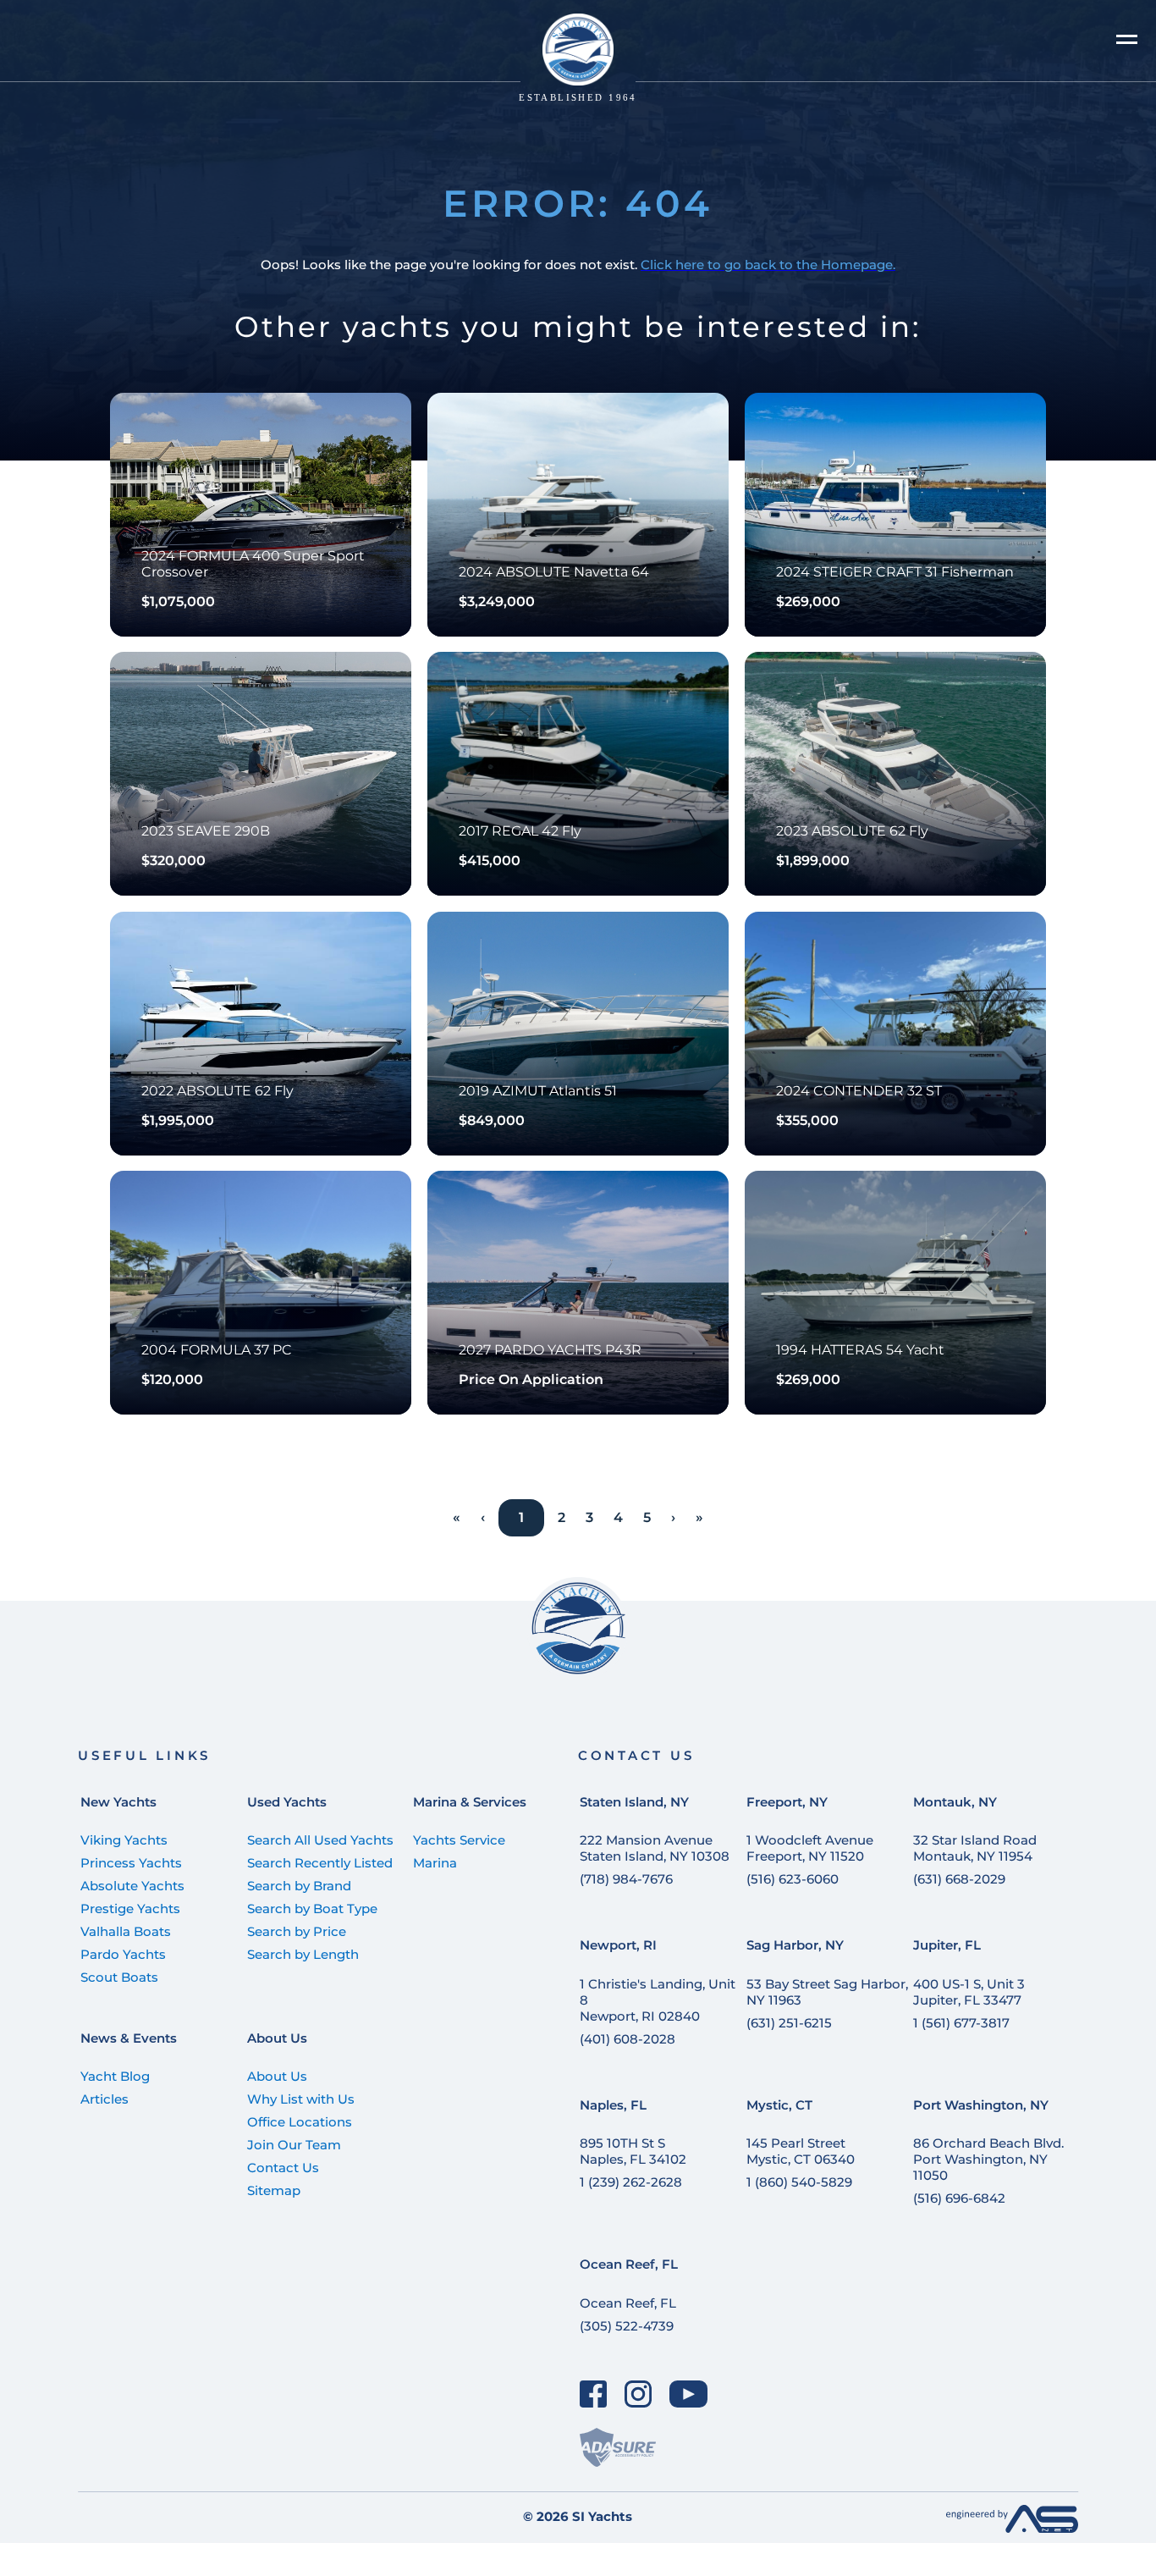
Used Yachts (287, 1802)
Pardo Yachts (123, 1954)
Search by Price (297, 1931)
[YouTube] (689, 2394)
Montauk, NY (955, 1802)
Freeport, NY (787, 1802)
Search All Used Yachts (320, 1840)
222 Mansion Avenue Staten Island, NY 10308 (655, 1848)
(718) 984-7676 (626, 1879)
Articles (105, 2099)
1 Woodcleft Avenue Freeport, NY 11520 (810, 1848)
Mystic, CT (779, 2105)
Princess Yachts (131, 1863)
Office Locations (300, 2122)
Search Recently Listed (320, 1863)
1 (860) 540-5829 (799, 2182)
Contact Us (283, 2168)
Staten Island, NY (634, 1802)
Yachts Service (459, 1840)
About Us (277, 2038)
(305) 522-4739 (627, 2326)
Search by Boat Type (312, 1909)
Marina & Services (470, 1802)
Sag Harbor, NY (795, 1945)
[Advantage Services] (1012, 2528)
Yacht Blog (115, 2076)
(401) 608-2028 (628, 2039)
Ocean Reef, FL (629, 2264)
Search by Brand (299, 1886)
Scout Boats (119, 1977)
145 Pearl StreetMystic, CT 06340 (801, 2151)
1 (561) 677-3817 (961, 2023)
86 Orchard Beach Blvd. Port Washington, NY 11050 (988, 2159)
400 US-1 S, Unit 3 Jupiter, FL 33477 (969, 1992)
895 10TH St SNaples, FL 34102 (633, 2151)
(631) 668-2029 (959, 1879)
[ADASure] (618, 2447)
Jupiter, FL (947, 1945)
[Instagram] (639, 2394)
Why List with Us (301, 2099)
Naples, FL (613, 2105)
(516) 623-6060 (793, 1879)
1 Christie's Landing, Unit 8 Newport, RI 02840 (658, 2000)
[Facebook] (594, 2394)
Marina (435, 1863)
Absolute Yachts (132, 1886)
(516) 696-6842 (959, 2198)
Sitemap (274, 2190)
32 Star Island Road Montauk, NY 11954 (975, 1848)
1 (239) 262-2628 (631, 2182)
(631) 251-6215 (789, 2023)
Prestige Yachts (130, 1909)
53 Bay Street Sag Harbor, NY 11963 (827, 1992)
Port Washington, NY (981, 2105)
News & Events (129, 2038)
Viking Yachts (124, 1840)
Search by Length (303, 1954)
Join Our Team (294, 2145)
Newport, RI (618, 1945)
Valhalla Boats (126, 1931)
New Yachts (118, 1802)
